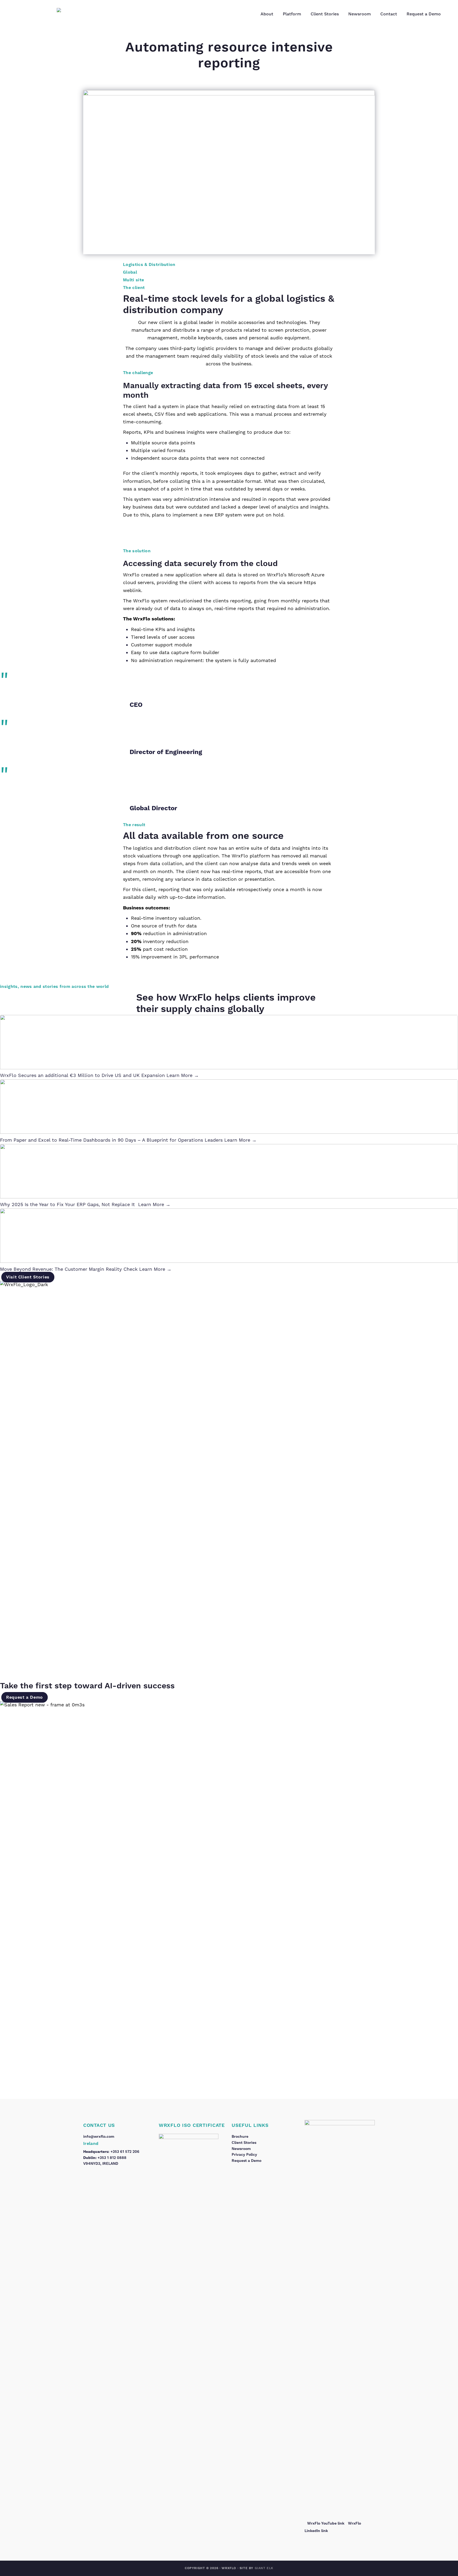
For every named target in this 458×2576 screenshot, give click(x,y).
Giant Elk (264, 2568)
